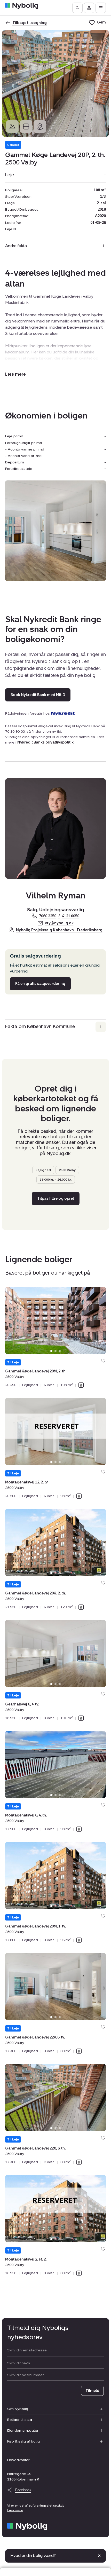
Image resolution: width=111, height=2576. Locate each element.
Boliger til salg (20, 2420)
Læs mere (15, 2510)
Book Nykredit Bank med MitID (38, 695)
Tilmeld (92, 2391)
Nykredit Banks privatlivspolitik (45, 742)
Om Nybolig (18, 2409)
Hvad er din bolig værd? (33, 2555)
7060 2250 (48, 916)
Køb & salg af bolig (23, 2441)
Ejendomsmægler (23, 2431)
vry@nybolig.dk (59, 923)
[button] (15, 374)
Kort (40, 127)
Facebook (23, 2490)
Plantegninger (26, 127)
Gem (103, 1361)
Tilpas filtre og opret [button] (56, 1198)
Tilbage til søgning (30, 23)
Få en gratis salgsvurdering (40, 984)
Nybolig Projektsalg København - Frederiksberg (59, 930)
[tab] (51, 1351)
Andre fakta (16, 246)
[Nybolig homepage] (27, 2527)
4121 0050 (71, 916)
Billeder (12, 127)
